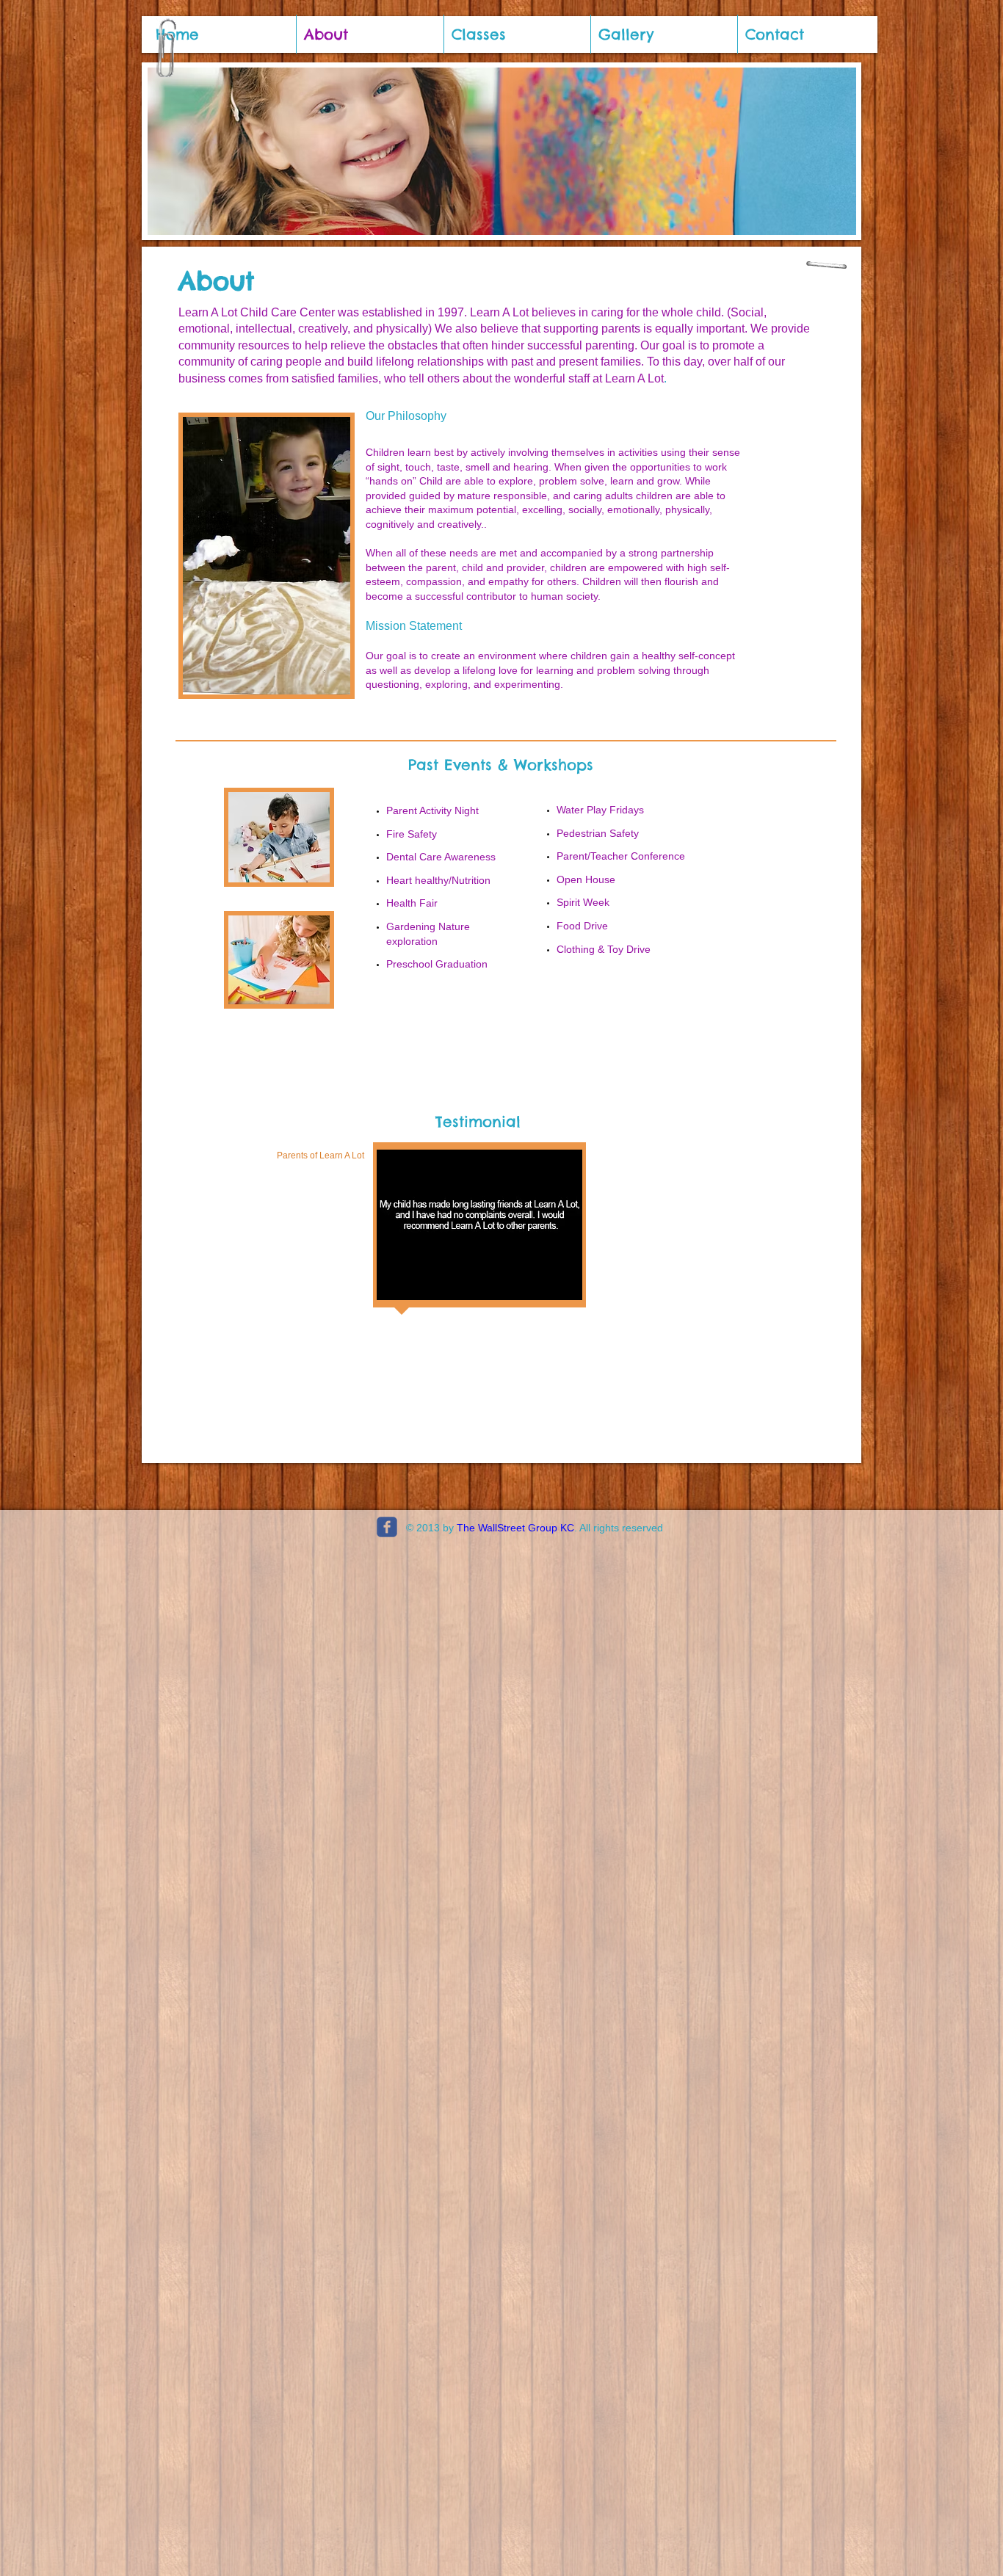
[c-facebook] (387, 1527)
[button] (479, 1225)
